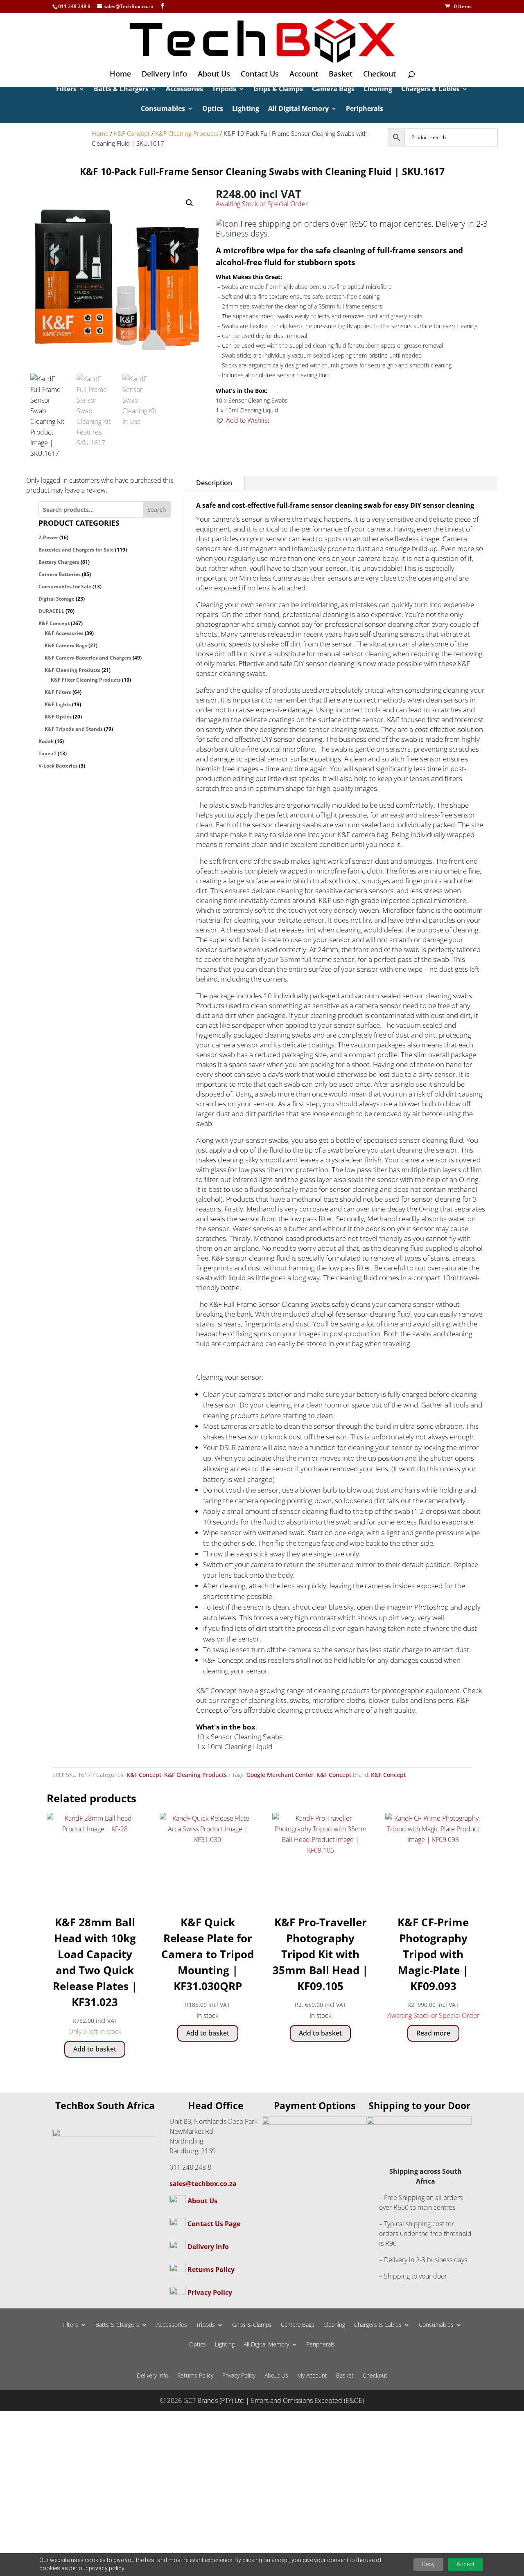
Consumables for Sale (65, 587)
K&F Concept (132, 133)
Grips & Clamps (278, 90)
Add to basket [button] (95, 2049)
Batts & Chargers (121, 90)
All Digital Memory (298, 109)
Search (157, 510)
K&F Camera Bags (66, 645)
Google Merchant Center (280, 1775)
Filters (66, 90)
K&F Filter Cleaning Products (86, 680)
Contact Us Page (214, 2224)
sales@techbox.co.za (203, 2184)
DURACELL (51, 611)
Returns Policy (211, 2270)
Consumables (163, 109)
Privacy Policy (210, 2292)
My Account (312, 2376)
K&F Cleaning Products (187, 133)
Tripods (224, 90)
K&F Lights (58, 704)
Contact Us (260, 75)
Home (120, 75)
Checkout (379, 75)
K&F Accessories (64, 633)
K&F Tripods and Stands (74, 729)
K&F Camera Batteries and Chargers (88, 658)
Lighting (246, 109)
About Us (214, 75)
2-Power (48, 537)
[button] (190, 203)
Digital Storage (56, 599)
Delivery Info (164, 75)
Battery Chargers (59, 562)
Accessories (184, 90)
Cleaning (378, 90)
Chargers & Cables (430, 90)
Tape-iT (47, 753)
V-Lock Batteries (58, 766)
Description (214, 483)
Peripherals (365, 109)
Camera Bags (333, 90)
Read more (433, 2033)
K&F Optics (58, 717)
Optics (213, 109)
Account (304, 75)
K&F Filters (58, 692)
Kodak (46, 741)
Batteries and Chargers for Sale (76, 550)
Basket (341, 75)
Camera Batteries (60, 574)
